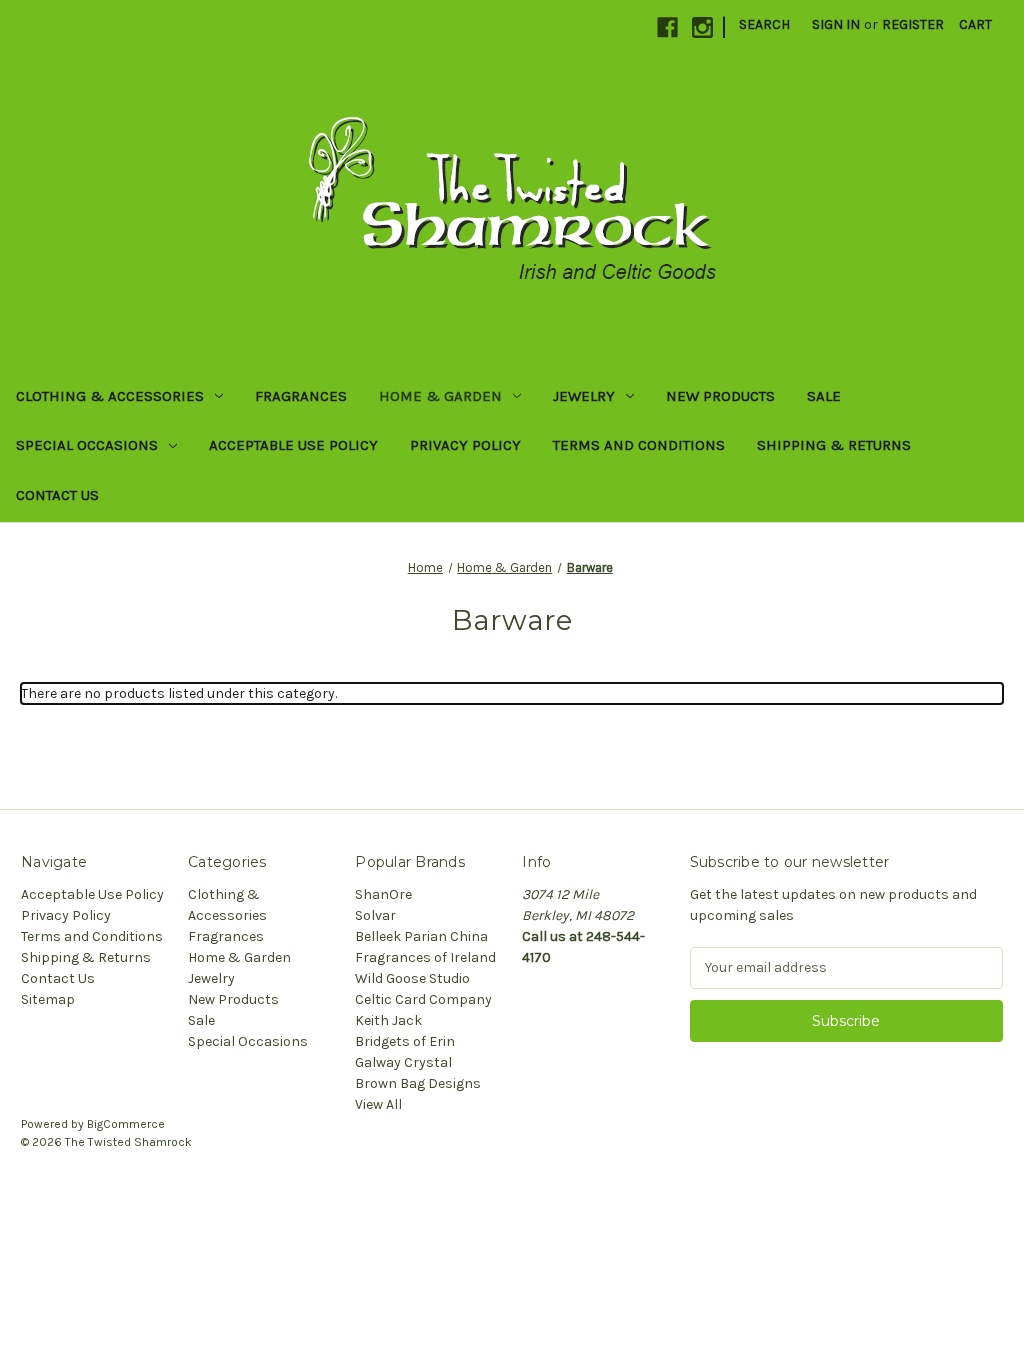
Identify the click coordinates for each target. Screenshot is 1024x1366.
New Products (720, 396)
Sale (824, 396)
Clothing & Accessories (110, 396)
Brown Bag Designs (418, 1083)
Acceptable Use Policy (293, 445)
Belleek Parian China (421, 936)
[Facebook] (667, 27)
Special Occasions (87, 445)
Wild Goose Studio (412, 978)
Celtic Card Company (423, 999)
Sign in (836, 24)
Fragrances (301, 396)
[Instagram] (702, 27)
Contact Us (57, 495)
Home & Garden (440, 396)
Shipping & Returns (834, 445)
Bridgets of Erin (405, 1041)
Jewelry (584, 396)
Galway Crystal (403, 1062)
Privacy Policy (465, 445)
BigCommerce (126, 1124)
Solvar (375, 915)
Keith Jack (388, 1020)
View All (378, 1104)
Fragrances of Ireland (425, 957)
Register (913, 24)
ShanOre (383, 894)
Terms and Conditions (639, 445)
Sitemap (48, 999)
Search (764, 24)
